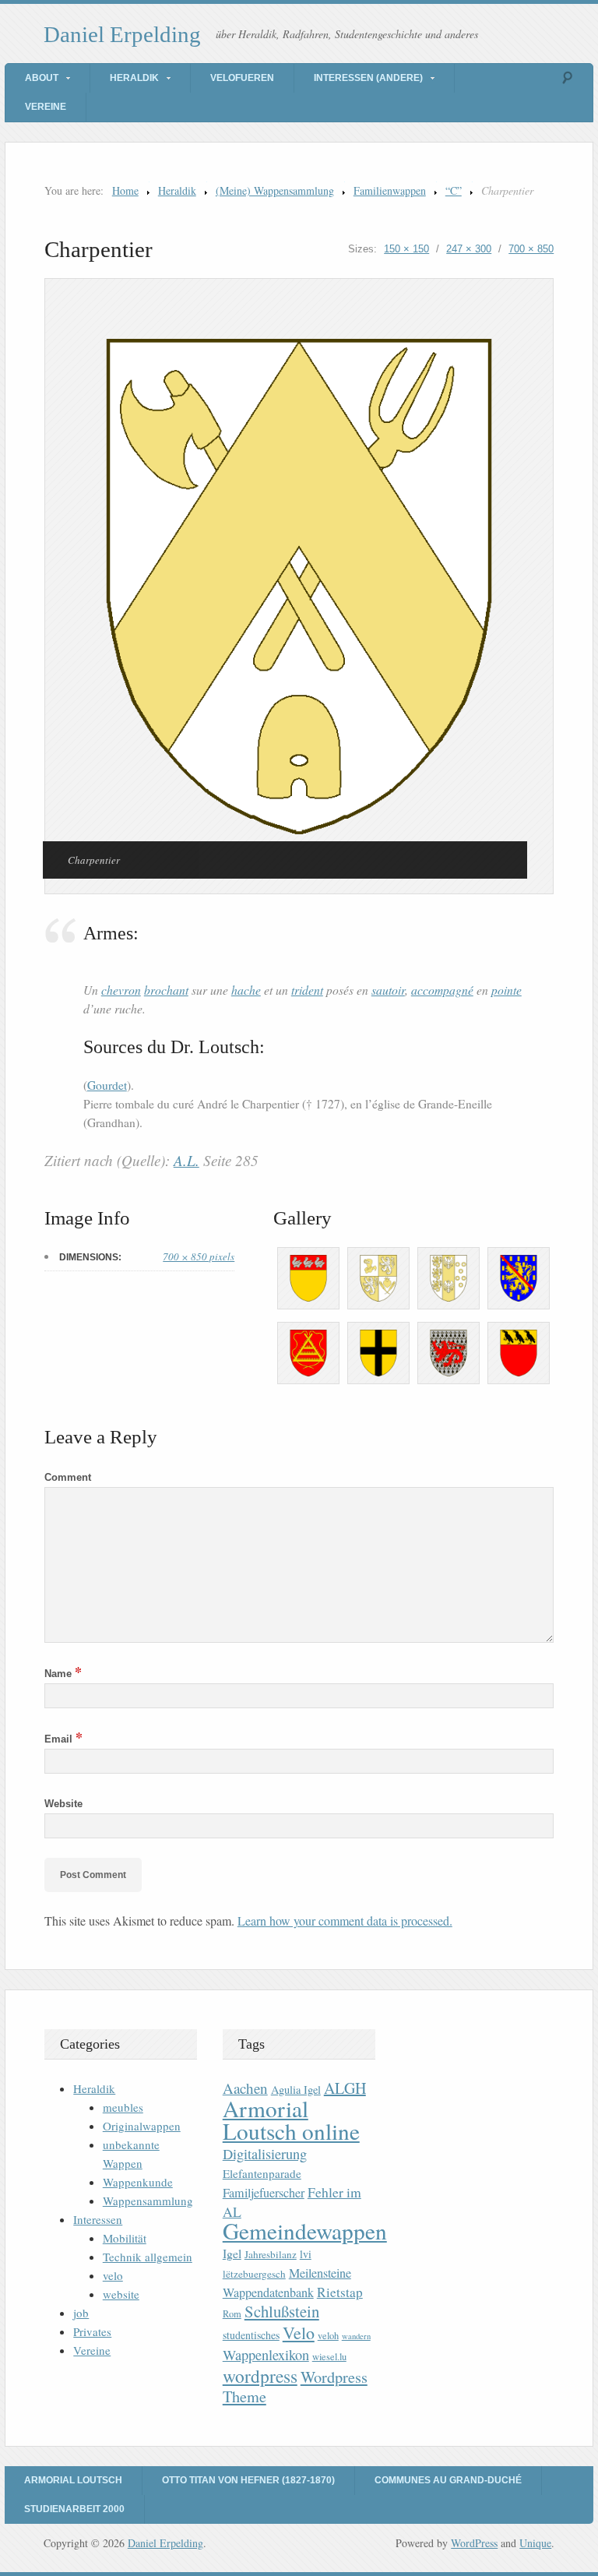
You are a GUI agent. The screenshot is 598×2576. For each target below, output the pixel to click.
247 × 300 (469, 249)
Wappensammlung (148, 2201)
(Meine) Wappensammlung (275, 190)
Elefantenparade (262, 2173)
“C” (454, 190)
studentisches (251, 2335)
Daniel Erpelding (122, 34)
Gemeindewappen (305, 2231)
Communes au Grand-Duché (448, 2480)
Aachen (245, 2088)
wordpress (260, 2376)
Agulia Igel (296, 2090)
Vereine (46, 107)
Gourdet (107, 1085)
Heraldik (134, 78)
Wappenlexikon (266, 2355)
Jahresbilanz (271, 2254)
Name (63, 1674)
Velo (299, 2333)
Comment (68, 1477)
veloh (328, 2336)
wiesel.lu (329, 2357)
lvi (306, 2254)
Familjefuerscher (264, 2193)
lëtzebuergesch (254, 2274)
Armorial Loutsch (73, 2480)
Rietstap (340, 2292)
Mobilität (125, 2238)
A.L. (186, 1160)
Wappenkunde (138, 2182)
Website (63, 1804)
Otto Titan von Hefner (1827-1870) (248, 2480)
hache (246, 990)
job (81, 2313)
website (121, 2294)
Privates (92, 2331)
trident (307, 990)
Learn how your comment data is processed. (345, 1921)
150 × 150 (406, 249)
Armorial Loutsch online (291, 2120)
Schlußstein (282, 2311)
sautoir (388, 990)
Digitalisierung (265, 2154)
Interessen (98, 2219)
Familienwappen (390, 190)
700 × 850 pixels (199, 1256)
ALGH (345, 2088)
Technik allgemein (148, 2257)
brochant (166, 990)
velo (113, 2275)
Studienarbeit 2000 (74, 2509)
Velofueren (242, 78)
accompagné (442, 990)
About (42, 78)
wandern (356, 2336)
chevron (121, 990)
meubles (123, 2107)
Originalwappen (142, 2126)
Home (125, 190)
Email (63, 1739)
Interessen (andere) (368, 78)
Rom (232, 2314)
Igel (232, 2253)
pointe (507, 990)
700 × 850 (531, 249)
